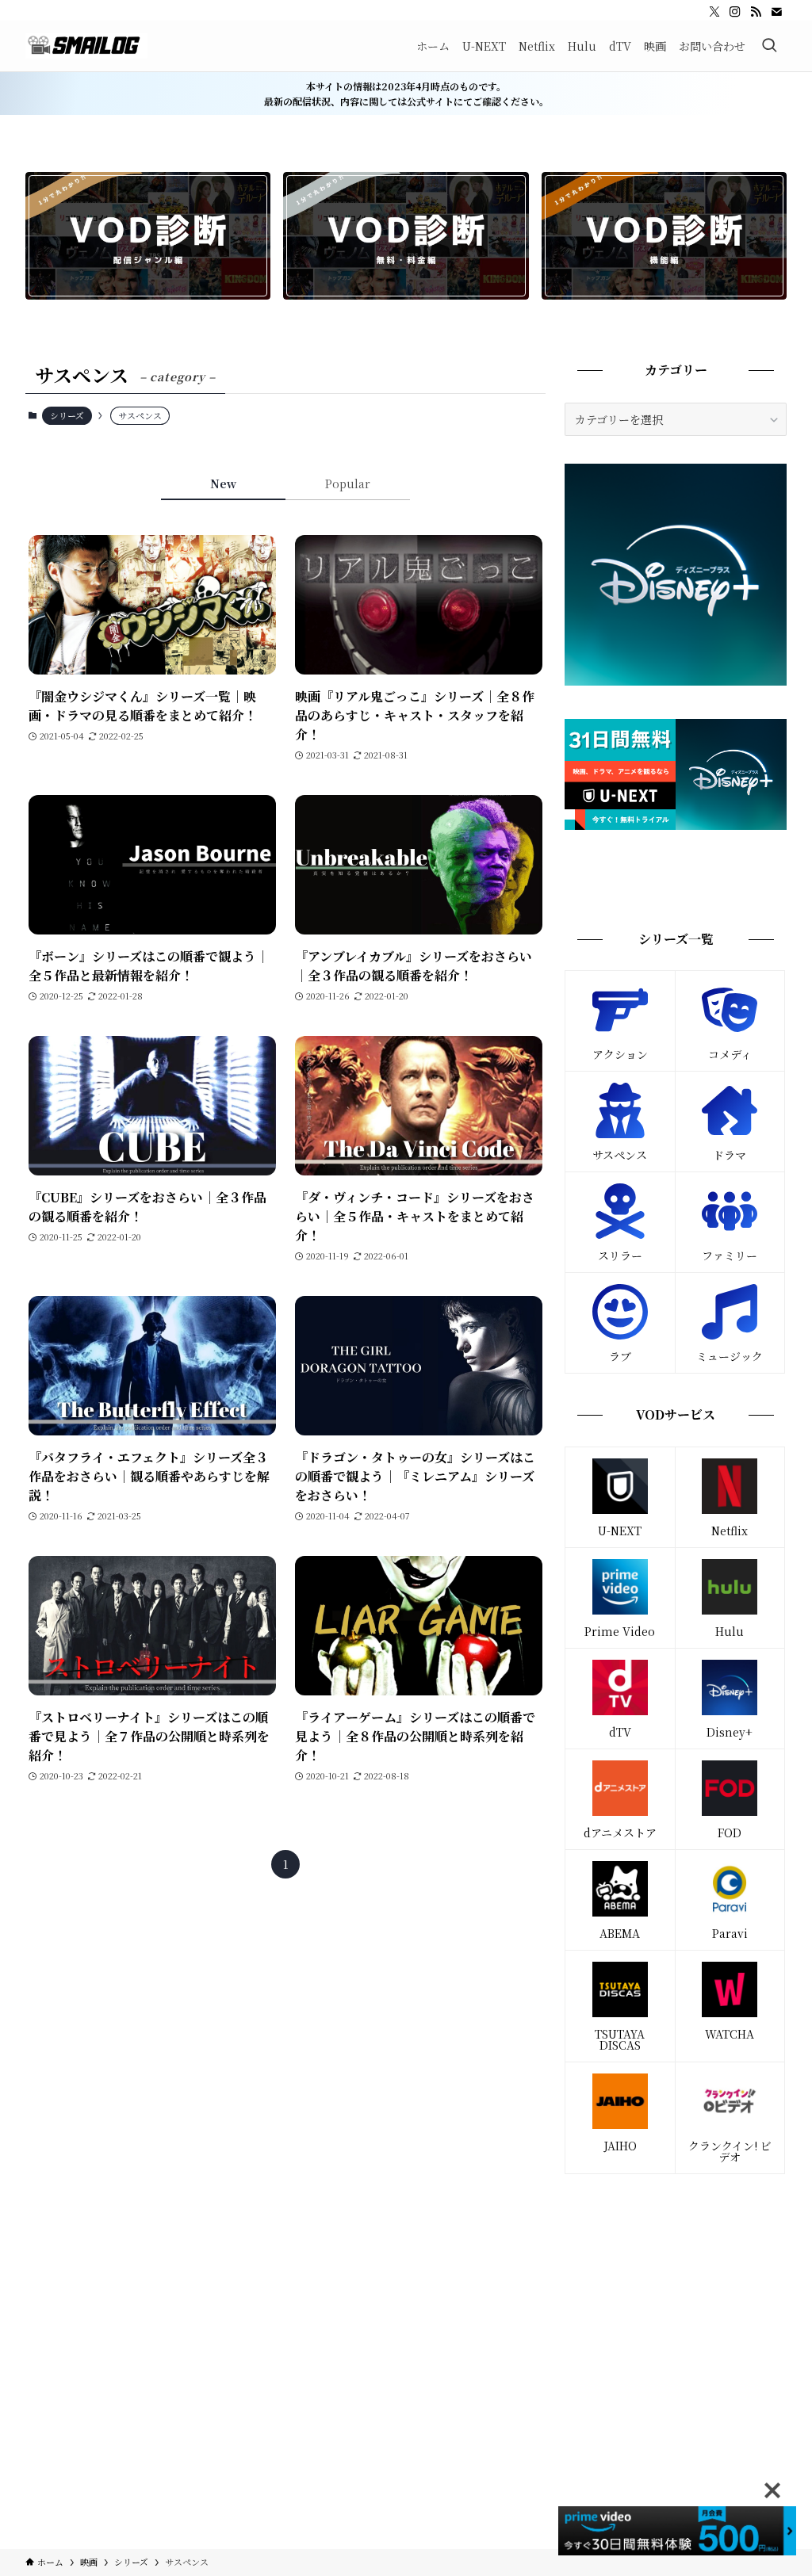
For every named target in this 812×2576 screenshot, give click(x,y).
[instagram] (735, 12)
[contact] (776, 12)
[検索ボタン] (769, 46)
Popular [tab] (348, 483)
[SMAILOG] (86, 46)
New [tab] (223, 483)
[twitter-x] (714, 12)
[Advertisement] (676, 2301)
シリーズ (67, 415)
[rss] (756, 12)
